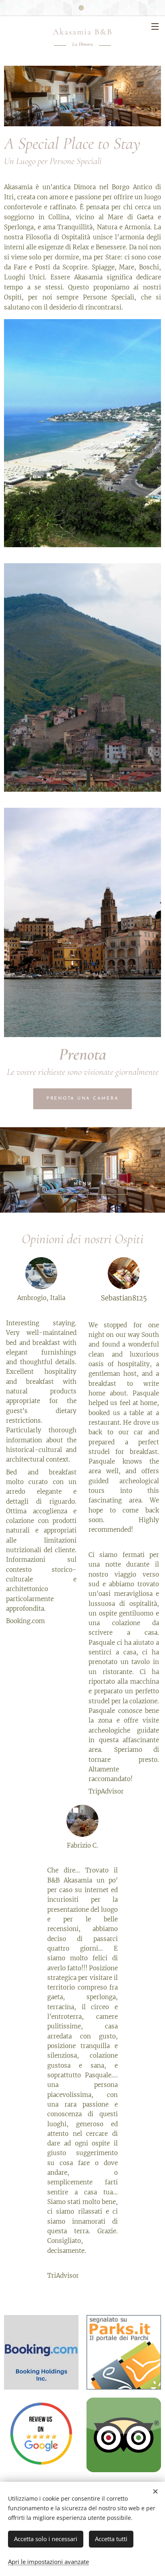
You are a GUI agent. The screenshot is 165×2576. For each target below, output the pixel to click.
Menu (155, 26)
